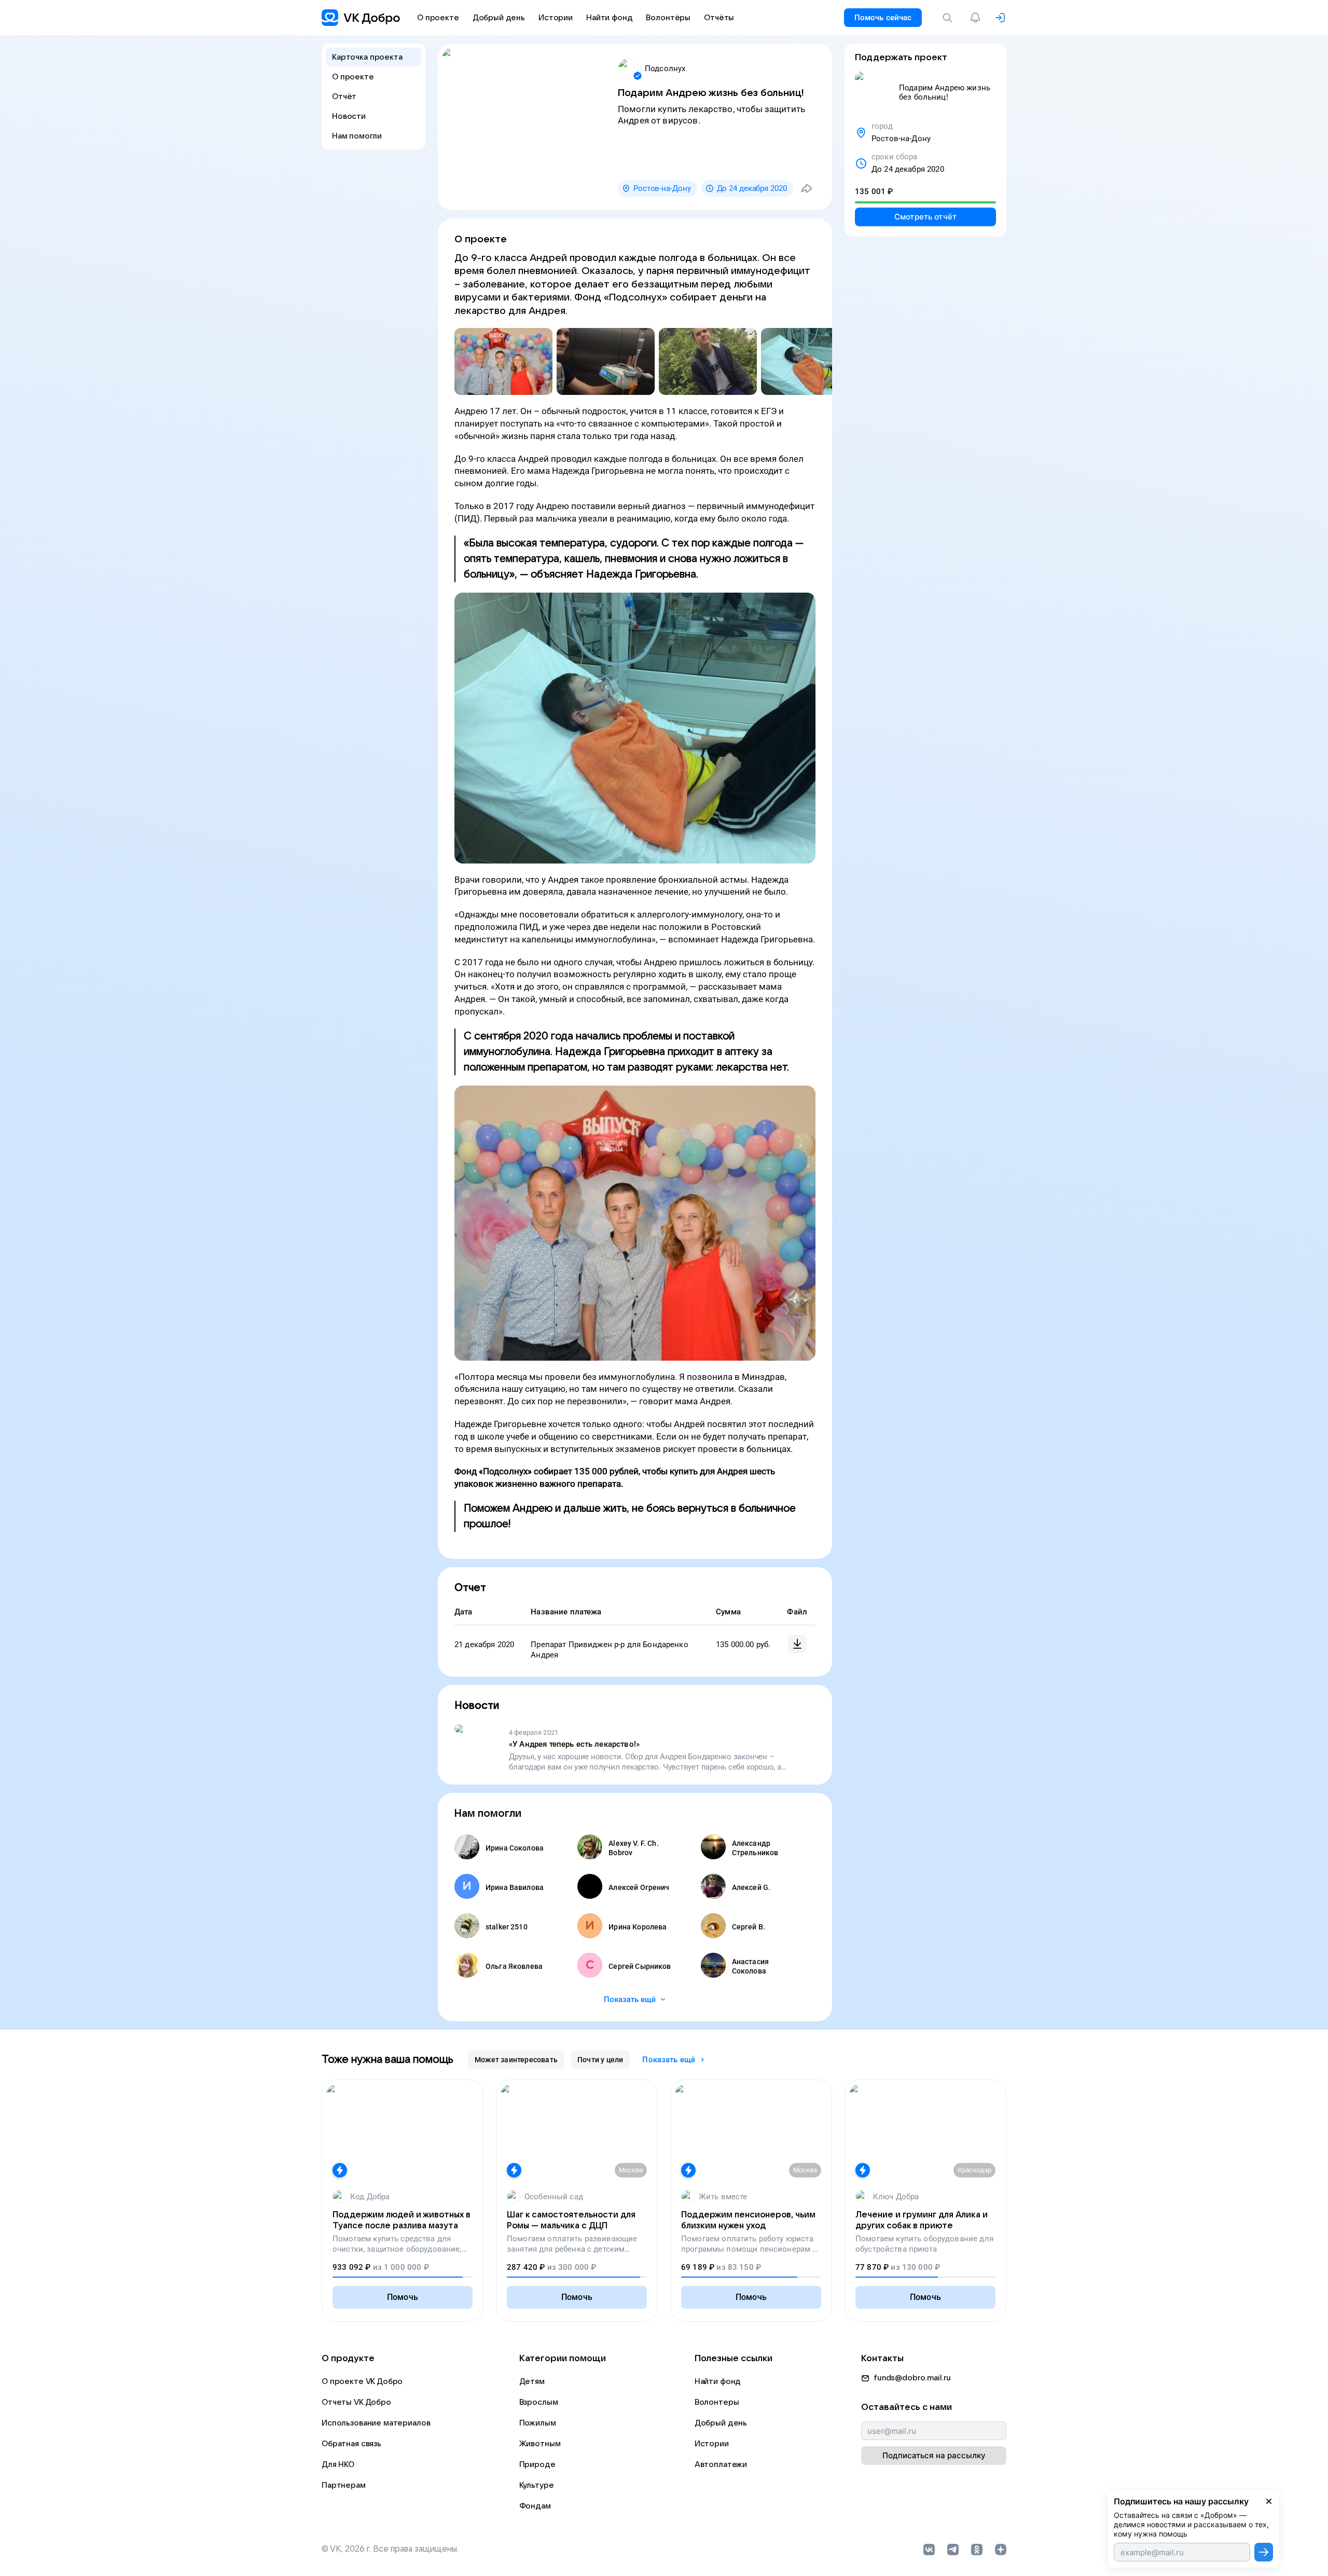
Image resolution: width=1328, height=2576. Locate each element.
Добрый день (721, 2423)
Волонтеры (717, 2402)
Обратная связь (351, 2444)
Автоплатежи (721, 2464)
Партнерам (344, 2485)
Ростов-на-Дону (662, 188)
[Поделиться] (807, 188)
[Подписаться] (1264, 2552)
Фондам (535, 2506)
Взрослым (539, 2402)
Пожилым (538, 2423)
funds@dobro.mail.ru (912, 2378)
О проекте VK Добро (362, 2381)
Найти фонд (718, 2381)
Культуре (537, 2485)
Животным (540, 2444)
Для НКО (338, 2464)
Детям (532, 2381)
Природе (537, 2464)
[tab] (516, 2060)
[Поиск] (949, 18)
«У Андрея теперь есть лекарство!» (574, 1744)
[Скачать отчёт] (797, 1644)
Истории (712, 2444)
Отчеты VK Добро (356, 2402)
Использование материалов (376, 2423)
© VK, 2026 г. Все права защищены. (390, 2549)
